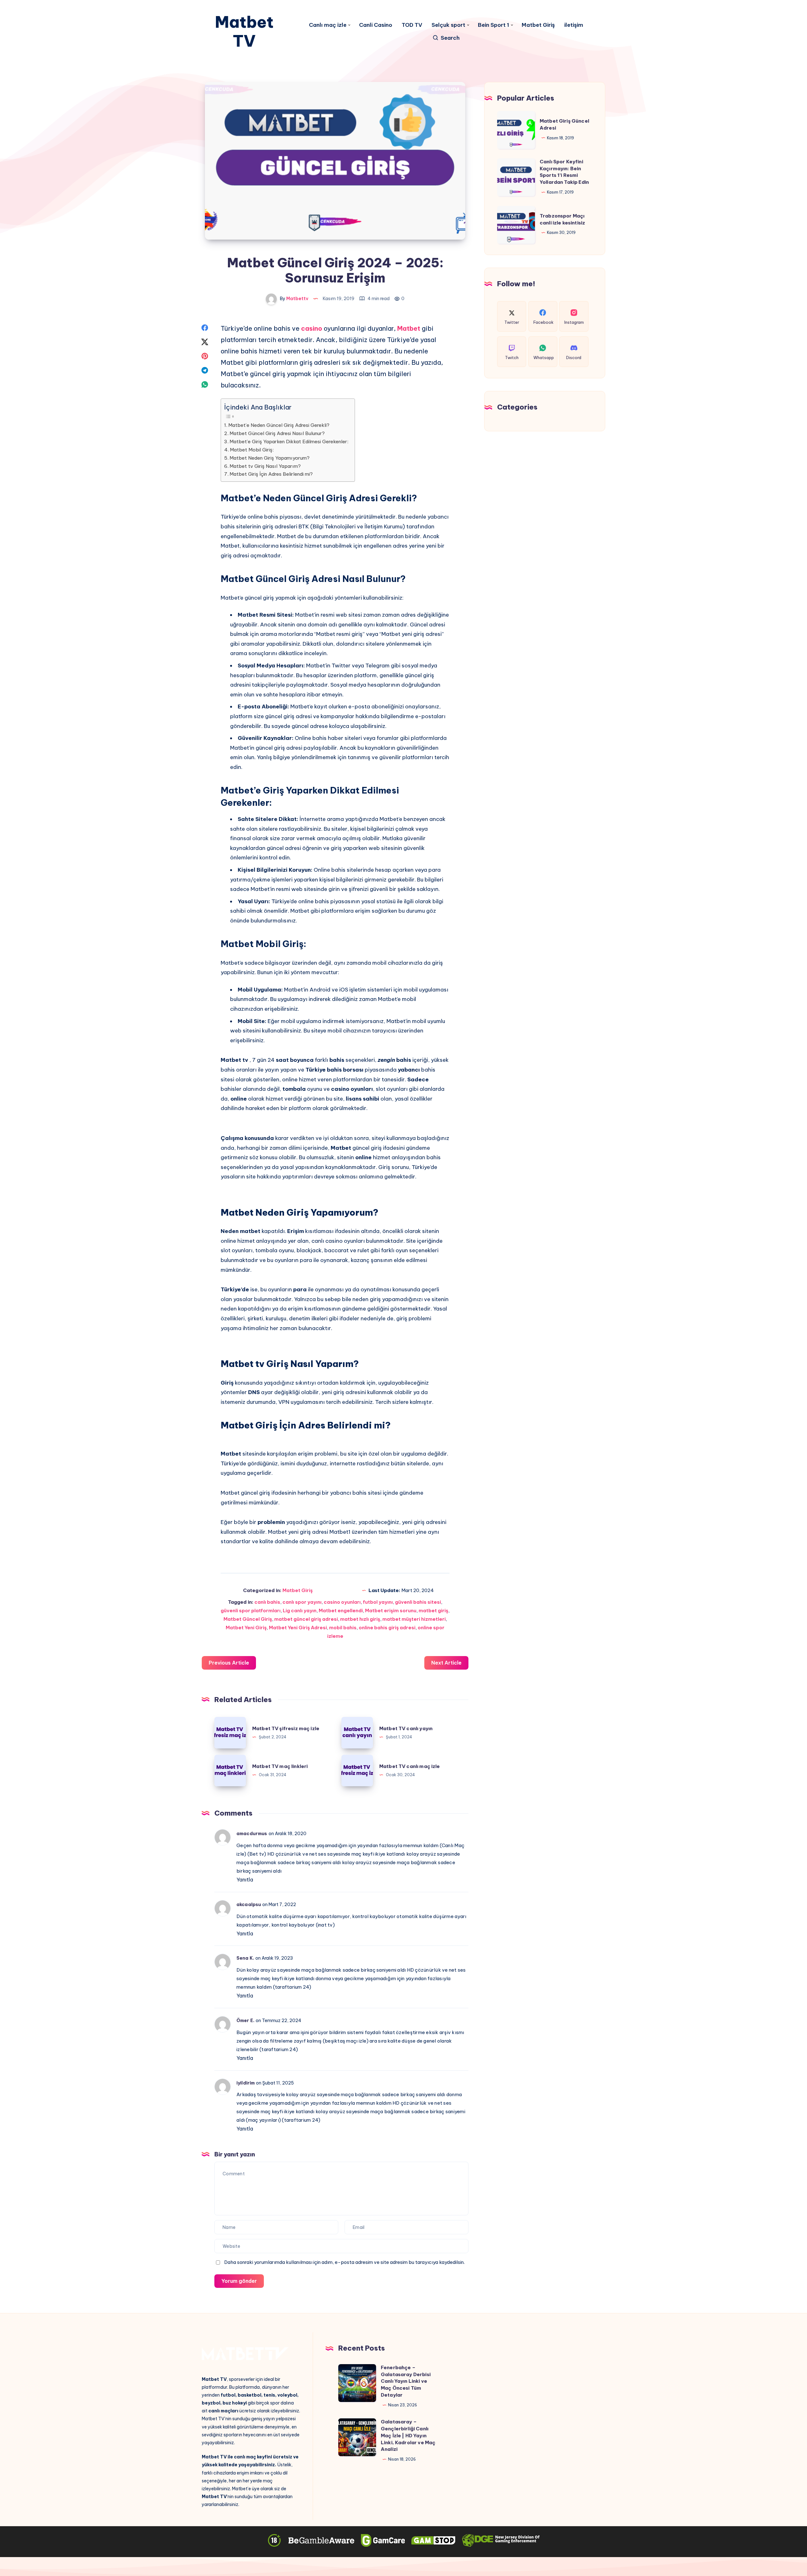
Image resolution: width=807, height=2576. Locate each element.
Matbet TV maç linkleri (280, 1766)
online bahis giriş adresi (387, 1628)
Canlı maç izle (328, 25)
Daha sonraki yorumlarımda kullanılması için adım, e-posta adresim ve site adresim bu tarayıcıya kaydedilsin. (344, 2262)
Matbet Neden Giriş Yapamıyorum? (270, 458)
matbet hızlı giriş (360, 1619)
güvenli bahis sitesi (418, 1602)
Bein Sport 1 (493, 25)
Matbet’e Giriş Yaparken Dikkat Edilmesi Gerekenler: (289, 442)
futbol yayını (378, 1602)
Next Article (446, 1663)
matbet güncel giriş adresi (306, 1619)
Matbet (409, 328)
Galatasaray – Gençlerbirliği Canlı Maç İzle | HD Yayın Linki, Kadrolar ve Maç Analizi (408, 2435)
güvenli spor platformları (251, 1611)
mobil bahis (343, 1628)
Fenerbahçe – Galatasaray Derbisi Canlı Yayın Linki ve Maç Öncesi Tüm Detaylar (406, 2381)
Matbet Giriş (538, 25)
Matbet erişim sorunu (391, 1611)
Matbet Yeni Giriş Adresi (298, 1628)
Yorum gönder (239, 2281)
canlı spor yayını (302, 1602)
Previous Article (229, 1663)
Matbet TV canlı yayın (406, 1728)
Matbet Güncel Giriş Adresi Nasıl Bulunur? (277, 433)
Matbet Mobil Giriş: (252, 450)
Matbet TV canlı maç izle (410, 1766)
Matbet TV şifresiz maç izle (286, 1728)
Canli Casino (376, 25)
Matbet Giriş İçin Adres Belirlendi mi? (271, 474)
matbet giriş (433, 1611)
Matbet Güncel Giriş (248, 1619)
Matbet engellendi (341, 1611)
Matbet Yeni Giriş (246, 1628)
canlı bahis (267, 1602)
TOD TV (412, 25)
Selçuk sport (448, 25)
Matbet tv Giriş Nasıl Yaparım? (265, 466)
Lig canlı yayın (300, 1611)
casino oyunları (342, 1602)
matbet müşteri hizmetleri (414, 1619)
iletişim (574, 25)
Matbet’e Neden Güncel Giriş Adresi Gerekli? (279, 425)
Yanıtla (245, 1880)
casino (312, 328)
